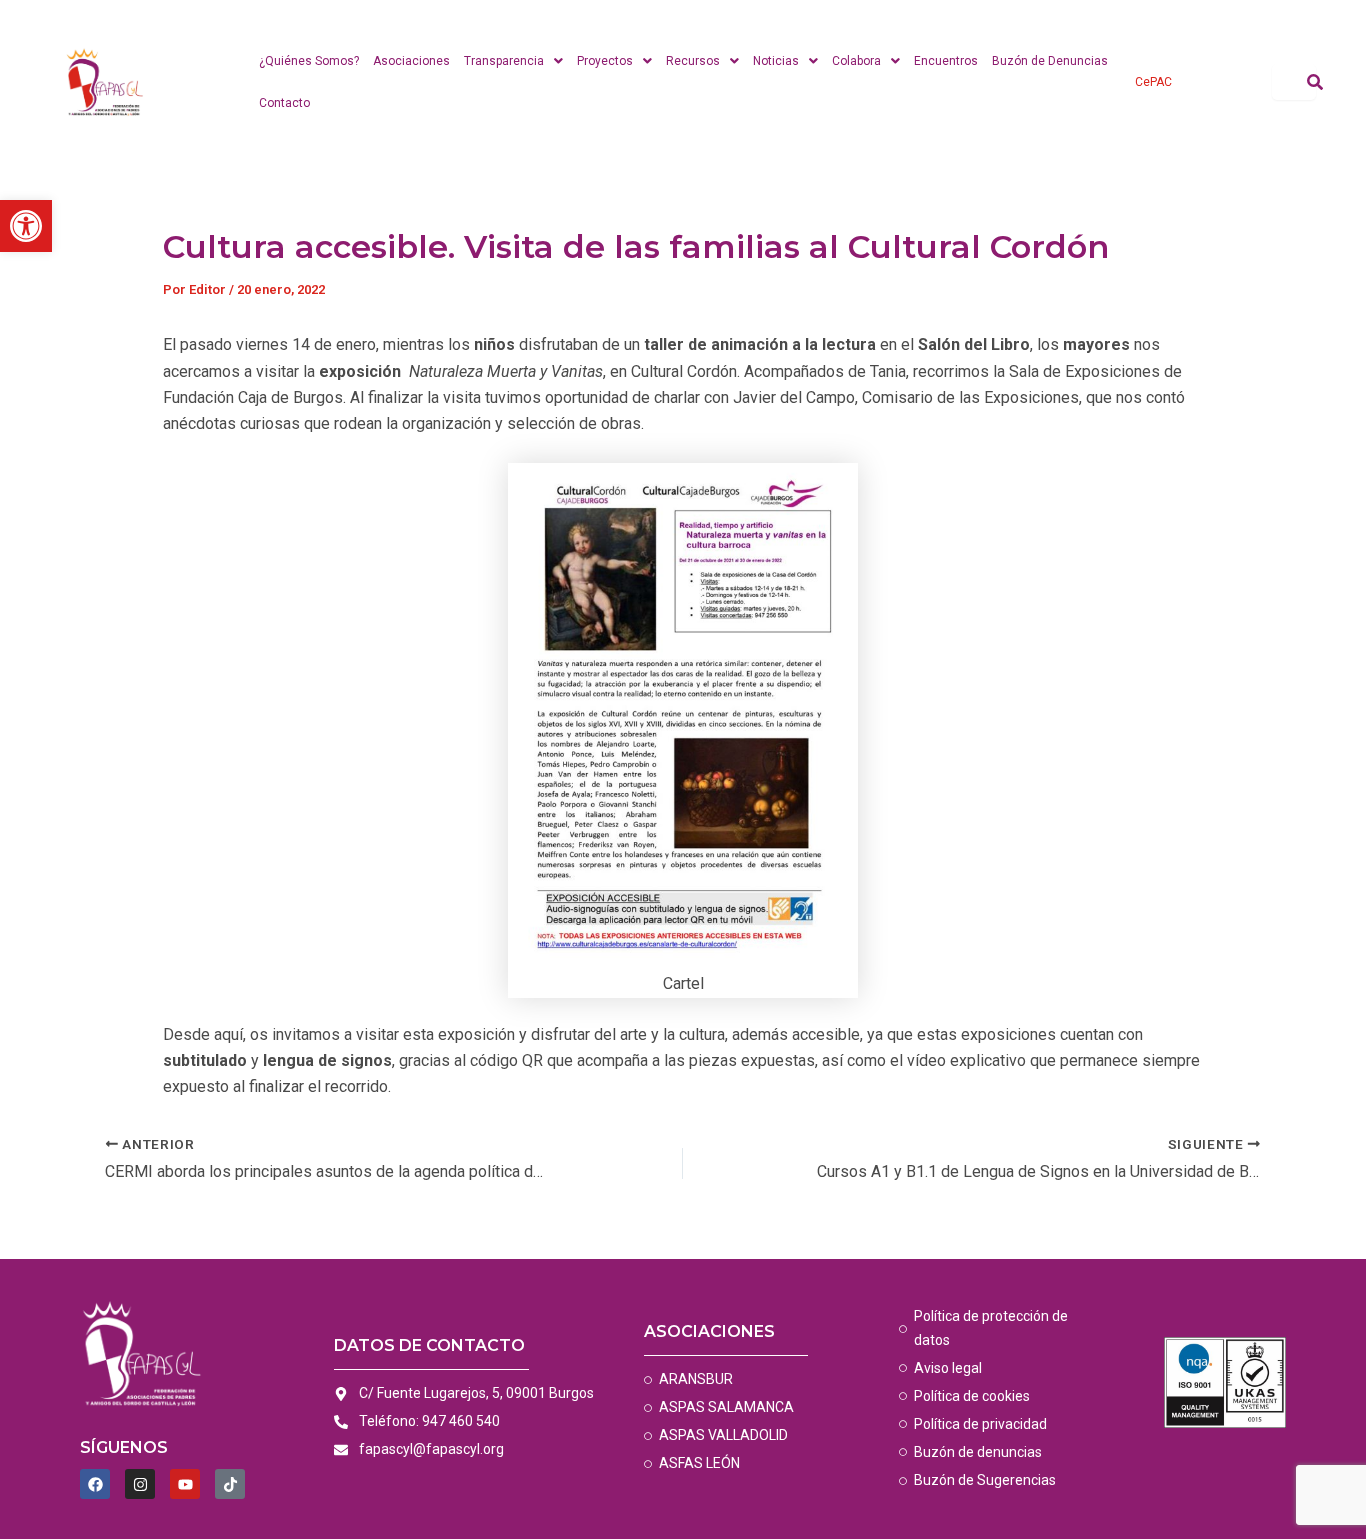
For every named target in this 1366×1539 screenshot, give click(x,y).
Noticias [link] (776, 61)
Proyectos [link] (605, 61)
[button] (513, 61)
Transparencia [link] (504, 61)
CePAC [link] (1153, 82)
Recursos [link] (693, 61)
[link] (26, 226)
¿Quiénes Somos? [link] (309, 61)
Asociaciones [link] (411, 61)
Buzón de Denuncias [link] (1050, 61)
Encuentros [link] (946, 61)
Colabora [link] (856, 61)
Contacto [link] (284, 103)
